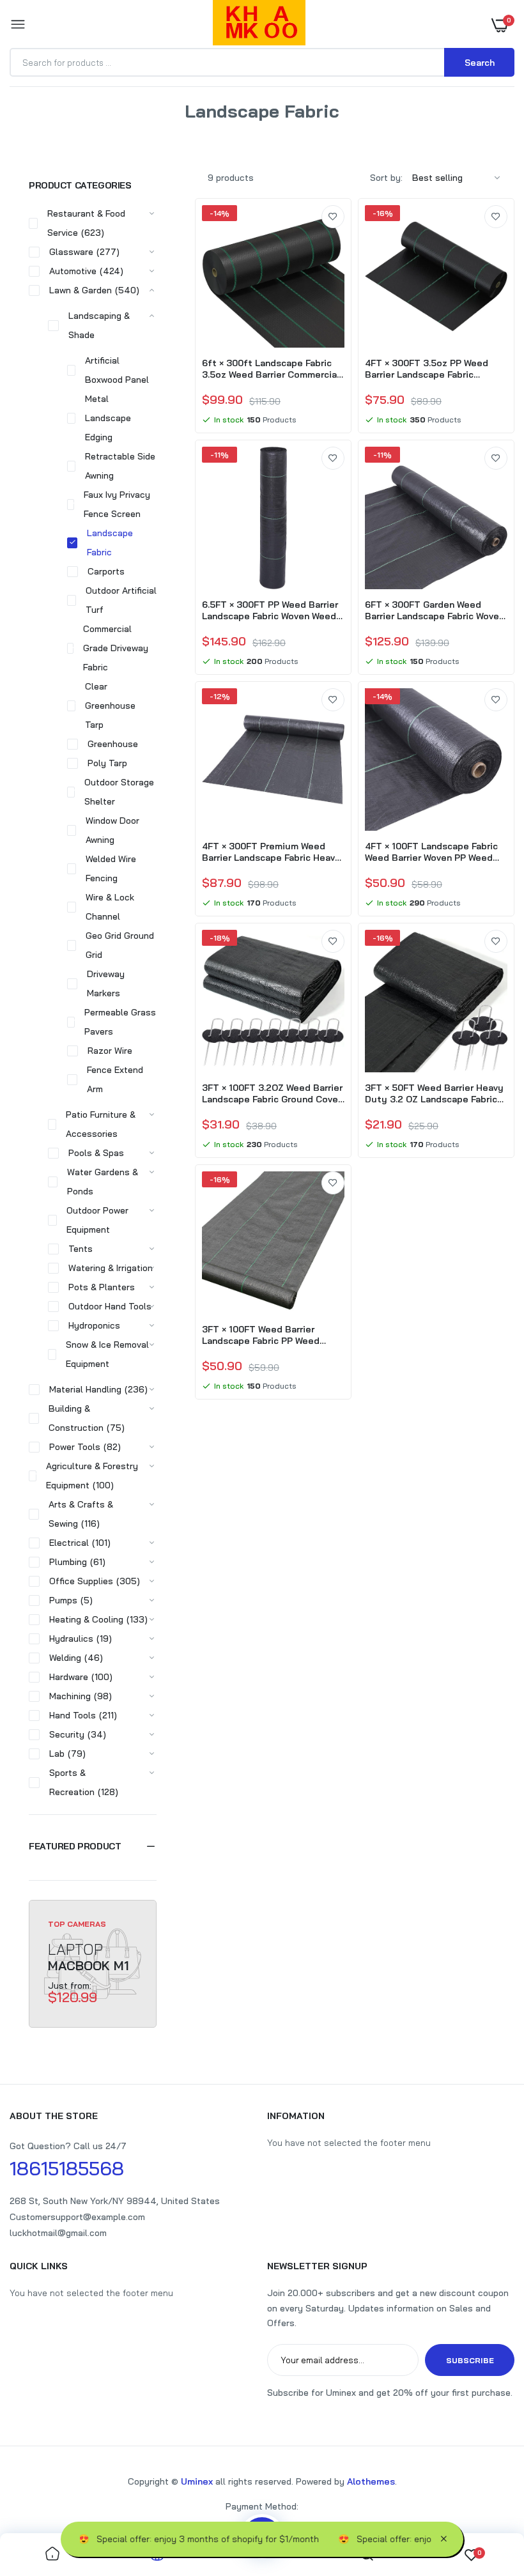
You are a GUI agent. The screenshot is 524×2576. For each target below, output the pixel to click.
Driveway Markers (106, 983)
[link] (333, 217)
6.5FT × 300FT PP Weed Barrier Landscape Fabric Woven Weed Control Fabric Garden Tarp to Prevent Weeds (270, 610)
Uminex (197, 2481)
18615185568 (67, 2168)
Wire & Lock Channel (110, 907)
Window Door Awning (112, 830)
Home (220, 127)
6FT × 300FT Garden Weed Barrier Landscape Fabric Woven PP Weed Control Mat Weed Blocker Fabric (435, 610)
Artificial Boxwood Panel (117, 370)
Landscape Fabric (110, 543)
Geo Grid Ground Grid (120, 945)
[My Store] (259, 25)
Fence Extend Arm (115, 1079)
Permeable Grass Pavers (120, 1022)
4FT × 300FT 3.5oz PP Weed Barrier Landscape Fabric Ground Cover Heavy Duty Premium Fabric (427, 369)
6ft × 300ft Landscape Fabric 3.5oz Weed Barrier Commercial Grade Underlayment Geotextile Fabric (273, 369)
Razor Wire (110, 1051)
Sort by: (386, 178)
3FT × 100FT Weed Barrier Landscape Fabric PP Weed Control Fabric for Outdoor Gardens (261, 1335)
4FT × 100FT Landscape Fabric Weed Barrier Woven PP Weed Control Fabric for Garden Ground (431, 852)
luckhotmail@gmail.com (58, 2233)
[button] (93, 1846)
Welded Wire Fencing (111, 868)
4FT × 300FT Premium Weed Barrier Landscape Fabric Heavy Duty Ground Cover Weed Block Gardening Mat (272, 852)
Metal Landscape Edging (108, 418)
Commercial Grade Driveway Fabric (116, 648)
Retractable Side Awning (120, 466)
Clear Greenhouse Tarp (110, 706)
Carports (106, 571)
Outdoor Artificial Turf (121, 600)
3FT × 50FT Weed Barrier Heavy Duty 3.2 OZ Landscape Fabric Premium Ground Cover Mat (434, 1093)
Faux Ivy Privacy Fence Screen (117, 504)
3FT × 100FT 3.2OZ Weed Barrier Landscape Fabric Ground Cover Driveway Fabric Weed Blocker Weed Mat (272, 1093)
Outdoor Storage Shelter (119, 792)
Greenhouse (113, 744)
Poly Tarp (107, 763)
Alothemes (371, 2481)
